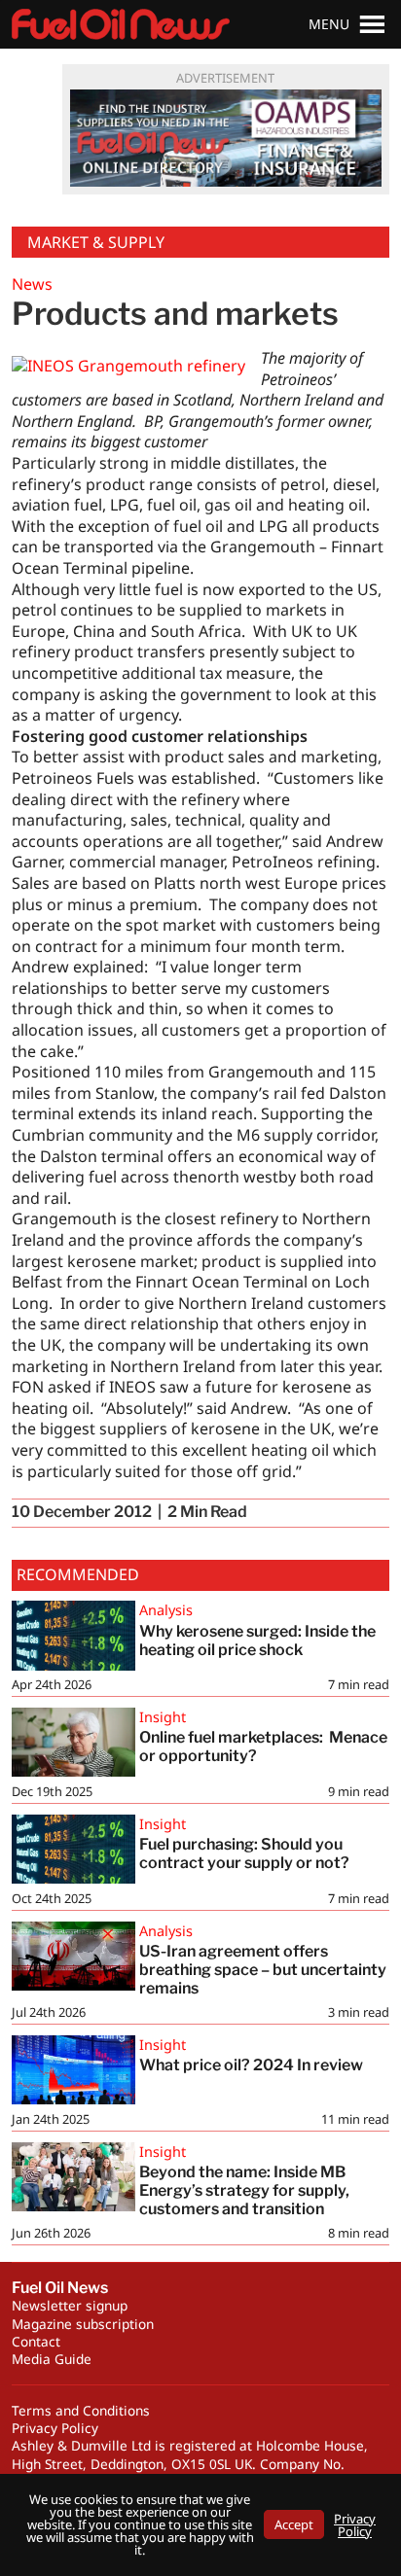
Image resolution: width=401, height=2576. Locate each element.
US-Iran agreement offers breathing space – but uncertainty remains (263, 1970)
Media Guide (52, 2359)
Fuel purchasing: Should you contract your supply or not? (244, 1853)
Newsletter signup (70, 2305)
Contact (36, 2341)
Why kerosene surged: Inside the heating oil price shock (257, 1641)
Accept (294, 2524)
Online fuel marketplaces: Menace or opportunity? (263, 1747)
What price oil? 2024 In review (251, 2065)
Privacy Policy (55, 2428)
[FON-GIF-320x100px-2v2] (226, 138)
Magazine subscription (83, 2324)
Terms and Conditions (81, 2410)
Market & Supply (96, 242)
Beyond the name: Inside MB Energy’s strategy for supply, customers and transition (244, 2190)
